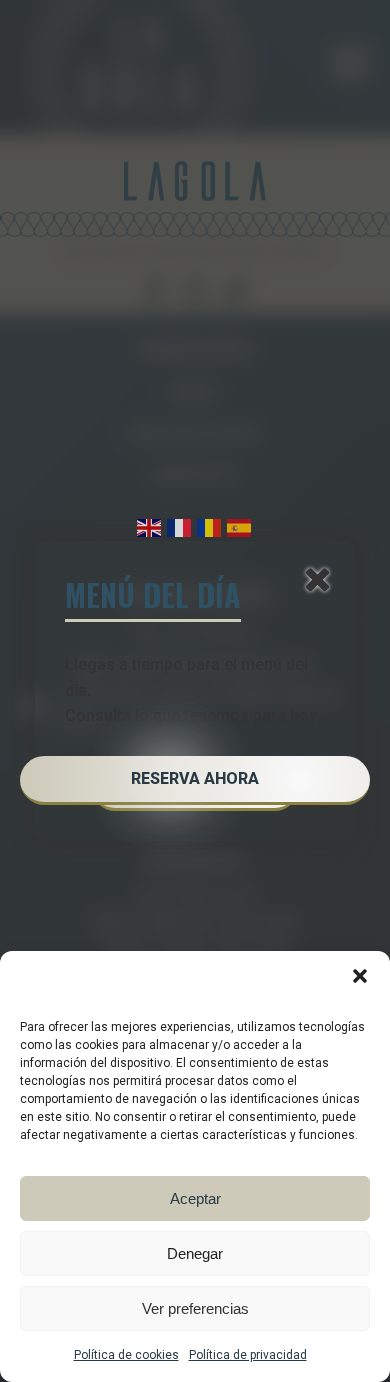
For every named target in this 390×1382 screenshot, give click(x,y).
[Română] (210, 526)
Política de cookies (126, 1355)
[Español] (240, 526)
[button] (360, 976)
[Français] (180, 526)
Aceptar (195, 1198)
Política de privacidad (248, 1355)
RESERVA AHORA (195, 778)
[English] (150, 526)
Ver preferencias (195, 1308)
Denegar (195, 1253)
